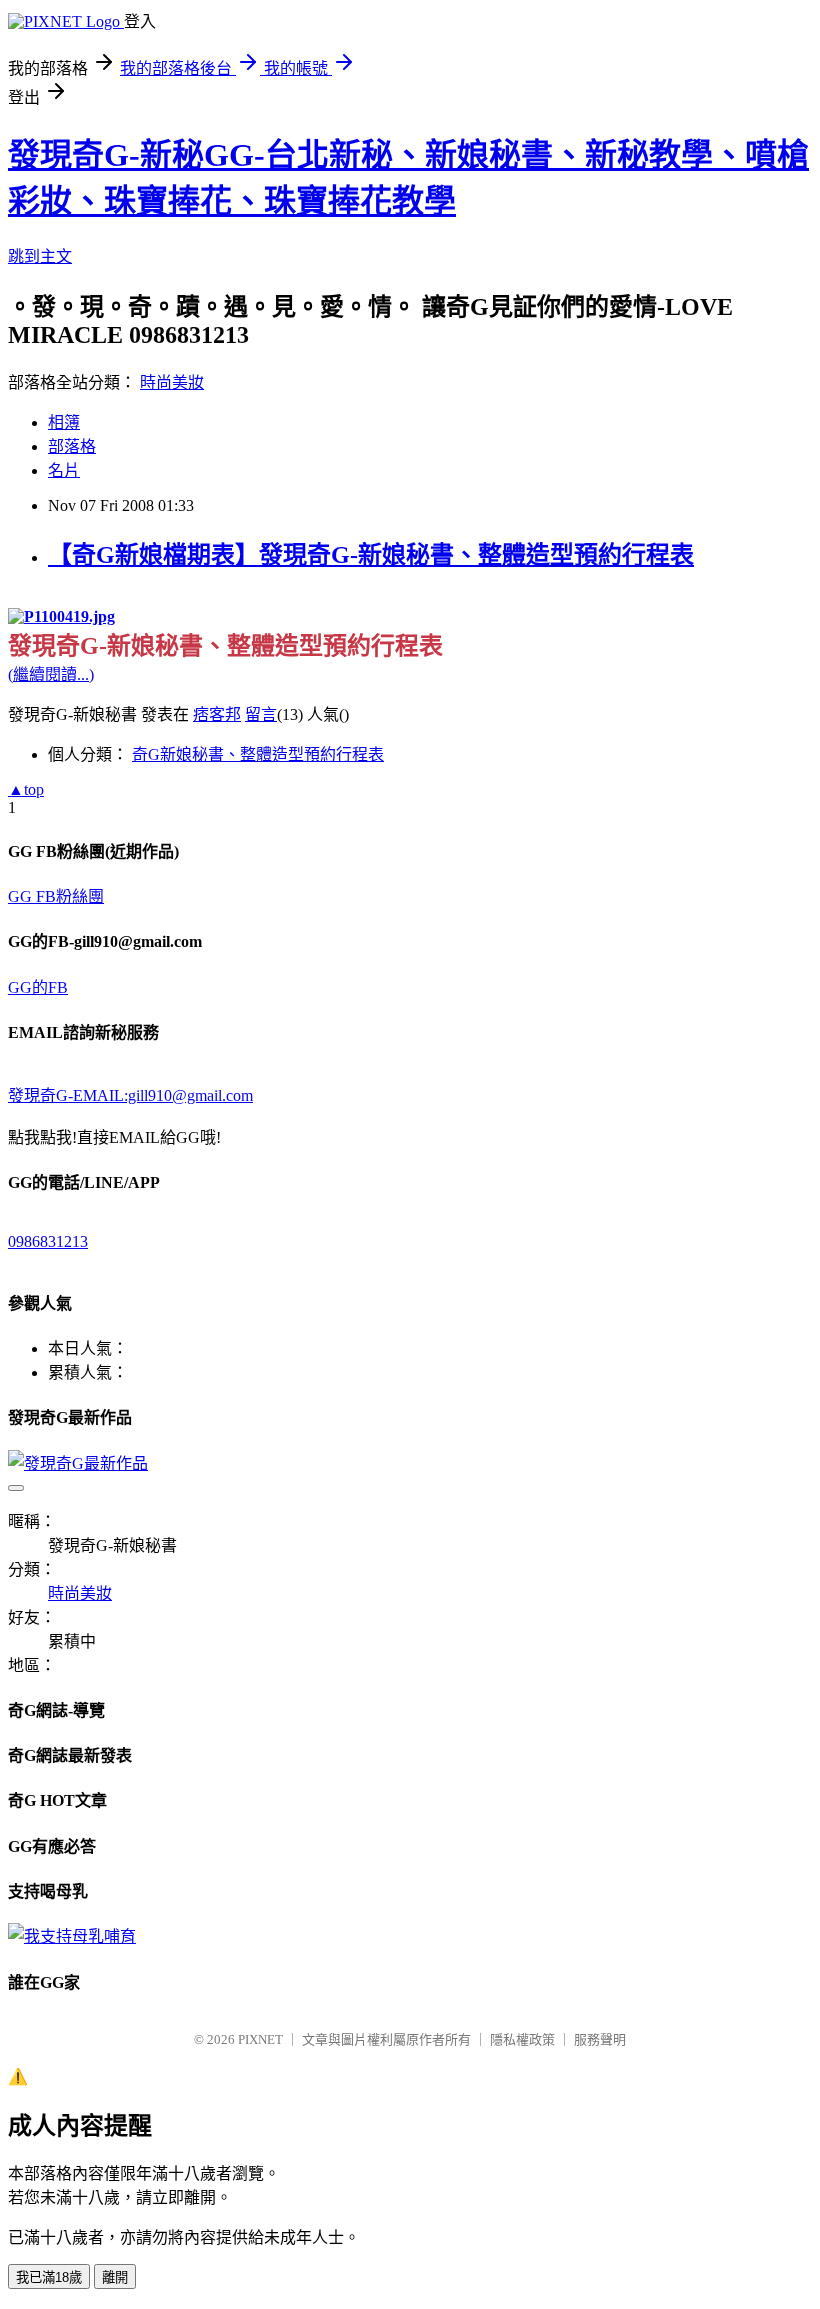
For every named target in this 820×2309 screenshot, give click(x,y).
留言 (261, 714)
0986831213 (48, 1241)
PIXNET (260, 2039)
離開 (115, 2277)
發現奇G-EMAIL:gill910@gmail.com (130, 1095)
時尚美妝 (172, 382)
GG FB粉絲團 (56, 896)
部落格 (72, 446)
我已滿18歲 (49, 2277)
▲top (26, 789)
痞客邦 (217, 714)
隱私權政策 (522, 2039)
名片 (64, 470)
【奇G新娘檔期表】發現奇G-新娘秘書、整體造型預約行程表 (371, 555)
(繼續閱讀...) (51, 674)
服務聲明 (600, 2039)
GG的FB (38, 987)
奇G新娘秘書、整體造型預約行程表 (258, 754)
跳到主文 (40, 256)
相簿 (64, 422)
